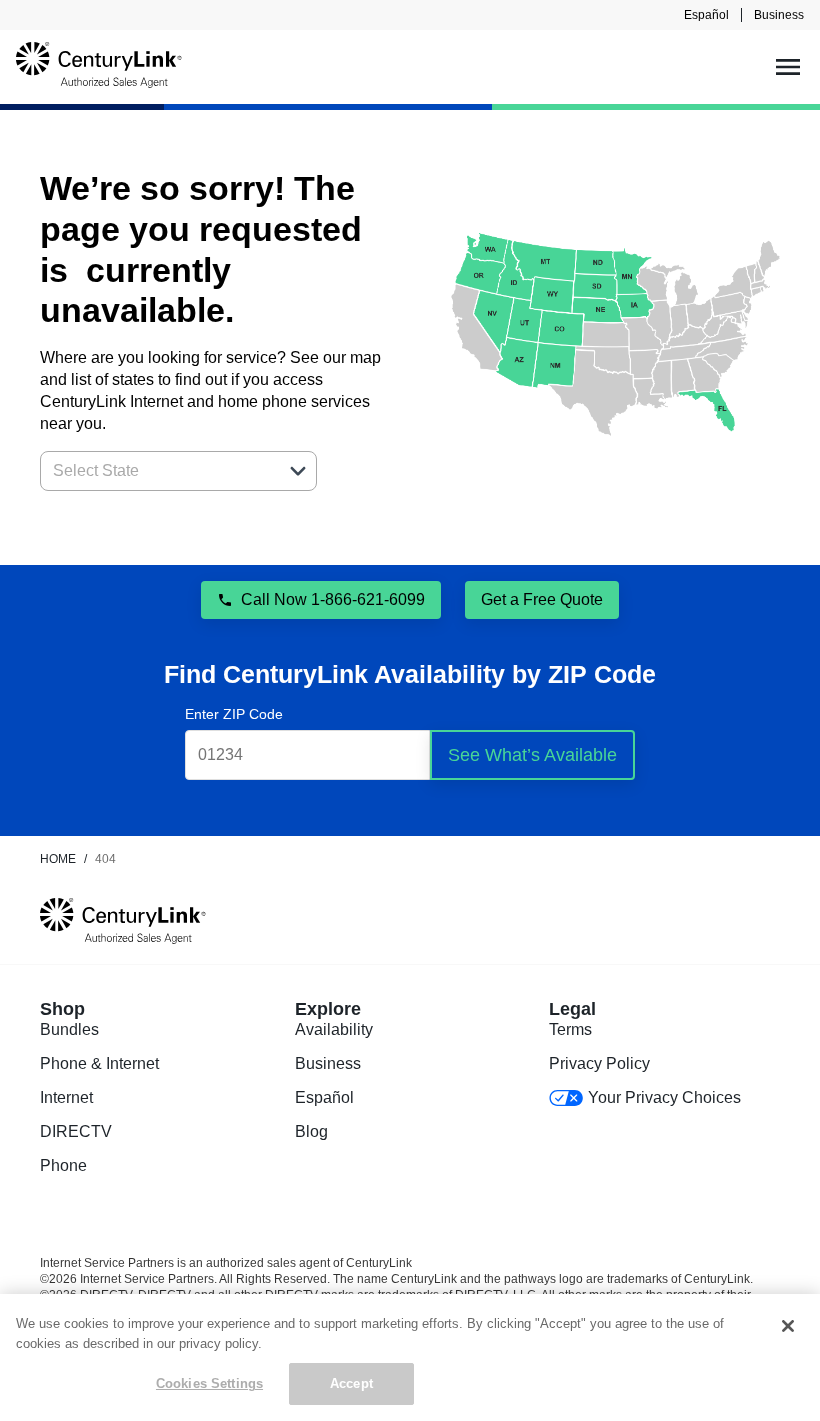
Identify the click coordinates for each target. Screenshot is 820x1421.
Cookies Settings (209, 1383)
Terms (570, 1029)
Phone (63, 1165)
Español (706, 15)
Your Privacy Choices (664, 1097)
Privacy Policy (599, 1063)
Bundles (69, 1029)
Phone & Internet (99, 1063)
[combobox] (156, 471)
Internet (66, 1097)
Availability (334, 1029)
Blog (311, 1131)
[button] (298, 471)
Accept (351, 1383)
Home (58, 859)
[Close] (788, 1326)
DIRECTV (76, 1131)
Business (779, 15)
